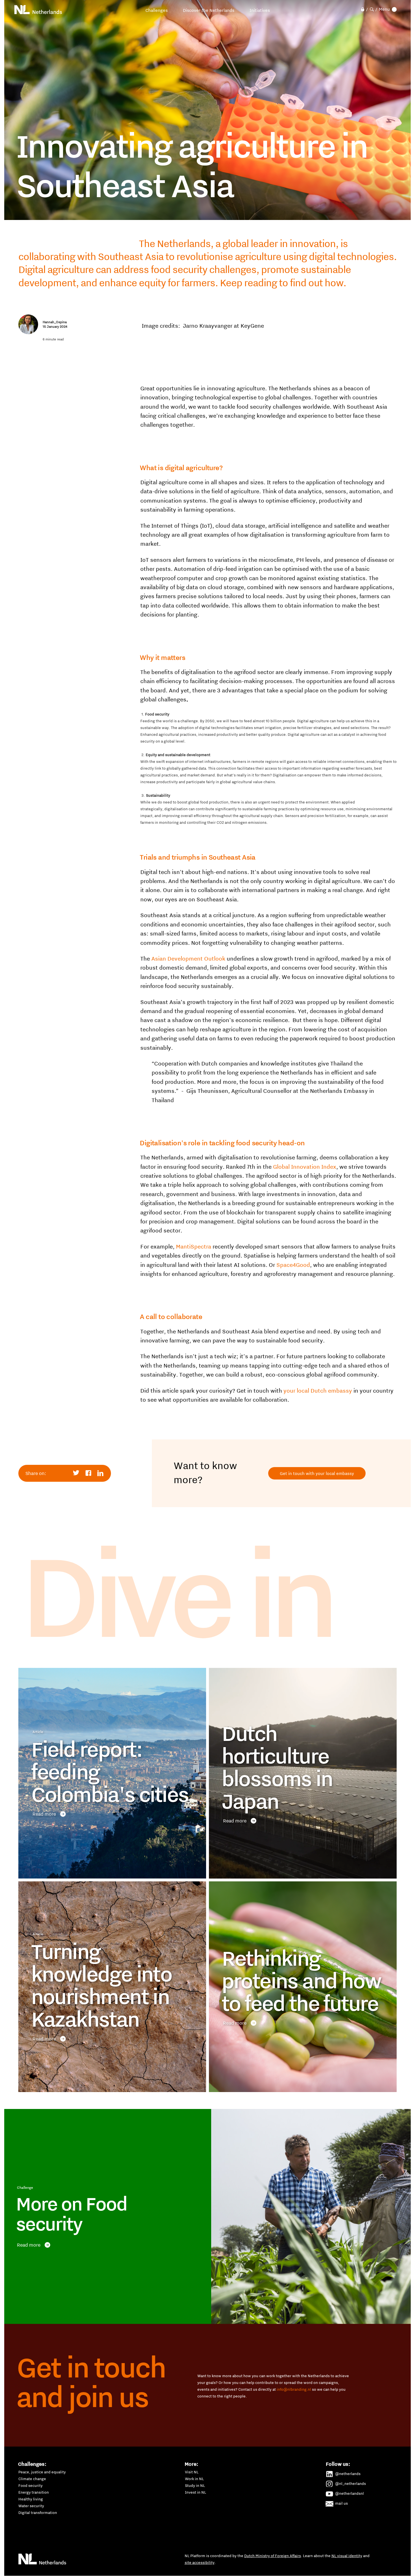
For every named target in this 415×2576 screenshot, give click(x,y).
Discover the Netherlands (209, 10)
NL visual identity (347, 2556)
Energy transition (34, 2492)
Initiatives (260, 10)
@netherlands (348, 2474)
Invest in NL (196, 2492)
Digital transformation (38, 2513)
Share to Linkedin (101, 1473)
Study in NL (195, 2485)
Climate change (32, 2479)
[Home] (38, 10)
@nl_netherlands (350, 2483)
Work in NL (194, 2479)
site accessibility (200, 2562)
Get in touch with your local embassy (317, 1473)
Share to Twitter (76, 1473)
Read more (44, 1814)
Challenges (157, 10)
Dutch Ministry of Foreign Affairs (273, 2556)
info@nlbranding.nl (294, 2389)
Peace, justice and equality (42, 2472)
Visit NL (192, 2472)
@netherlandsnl (350, 2493)
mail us (341, 2503)
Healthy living (31, 2499)
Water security (31, 2506)
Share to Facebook (89, 1473)
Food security (30, 2485)
